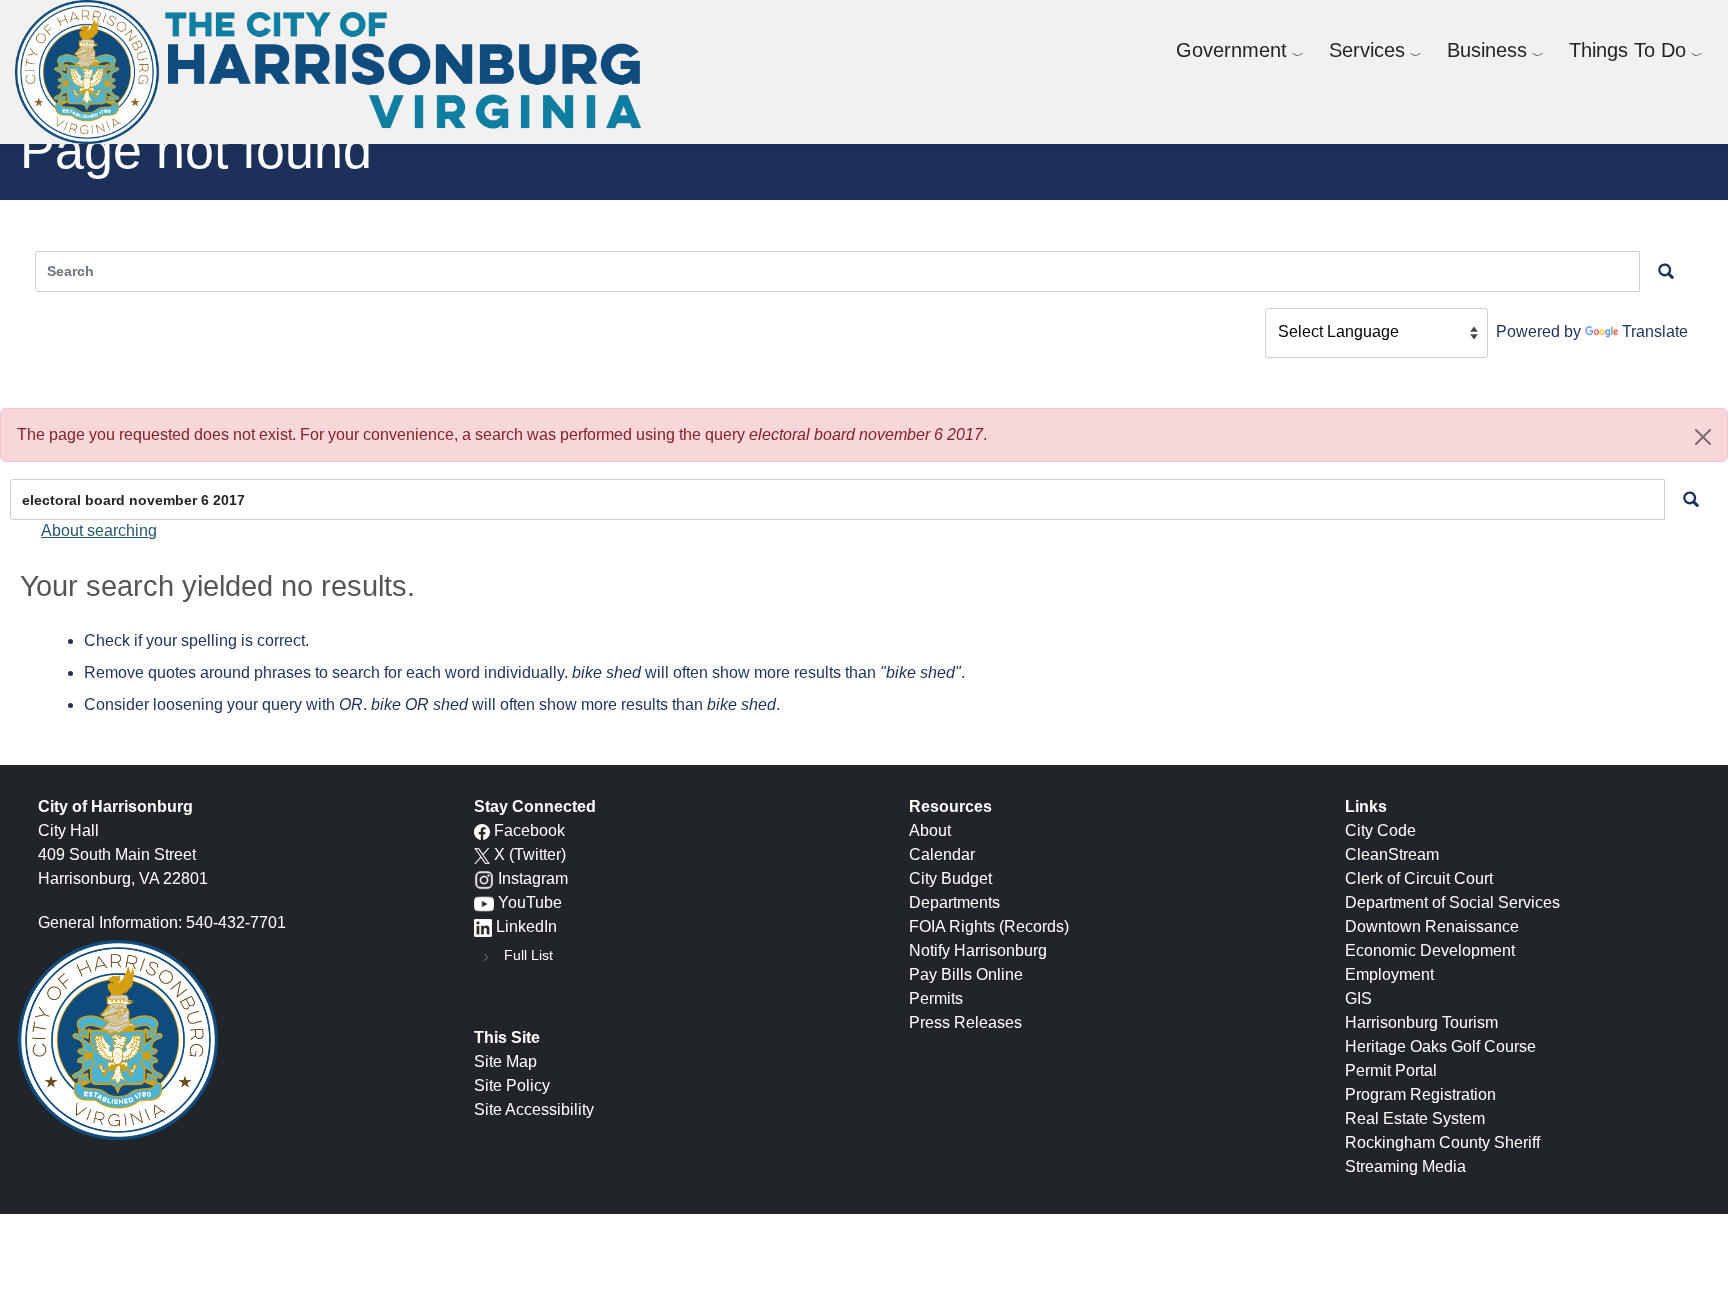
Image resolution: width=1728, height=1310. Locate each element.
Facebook (529, 830)
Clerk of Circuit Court (1419, 878)
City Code (1380, 830)
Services (1367, 50)
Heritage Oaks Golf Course (1440, 1046)
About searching (99, 530)
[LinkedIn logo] (483, 926)
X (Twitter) (530, 854)
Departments (954, 902)
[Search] (1691, 499)
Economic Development (1430, 950)
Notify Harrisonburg (978, 950)
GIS (1358, 998)
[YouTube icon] (484, 902)
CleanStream (1392, 854)
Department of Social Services (1452, 902)
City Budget (950, 878)
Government (1231, 50)
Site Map (505, 1061)
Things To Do (1627, 50)
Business (1487, 50)
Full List (528, 955)
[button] (1703, 437)
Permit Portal (1391, 1070)
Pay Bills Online (966, 974)
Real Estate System (1415, 1118)
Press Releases (965, 1022)
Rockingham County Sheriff (1442, 1142)
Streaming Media (1405, 1166)
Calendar (942, 854)
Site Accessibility (534, 1109)
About (930, 830)
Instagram (533, 878)
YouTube (530, 902)
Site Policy (512, 1085)
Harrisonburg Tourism (1421, 1022)
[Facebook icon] (482, 830)
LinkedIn (526, 926)
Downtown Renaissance (1432, 926)
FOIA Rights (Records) (989, 926)
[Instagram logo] (484, 878)
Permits (936, 998)
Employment (1389, 974)
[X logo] (482, 854)
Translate (1655, 331)
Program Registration (1420, 1094)
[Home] (335, 72)
